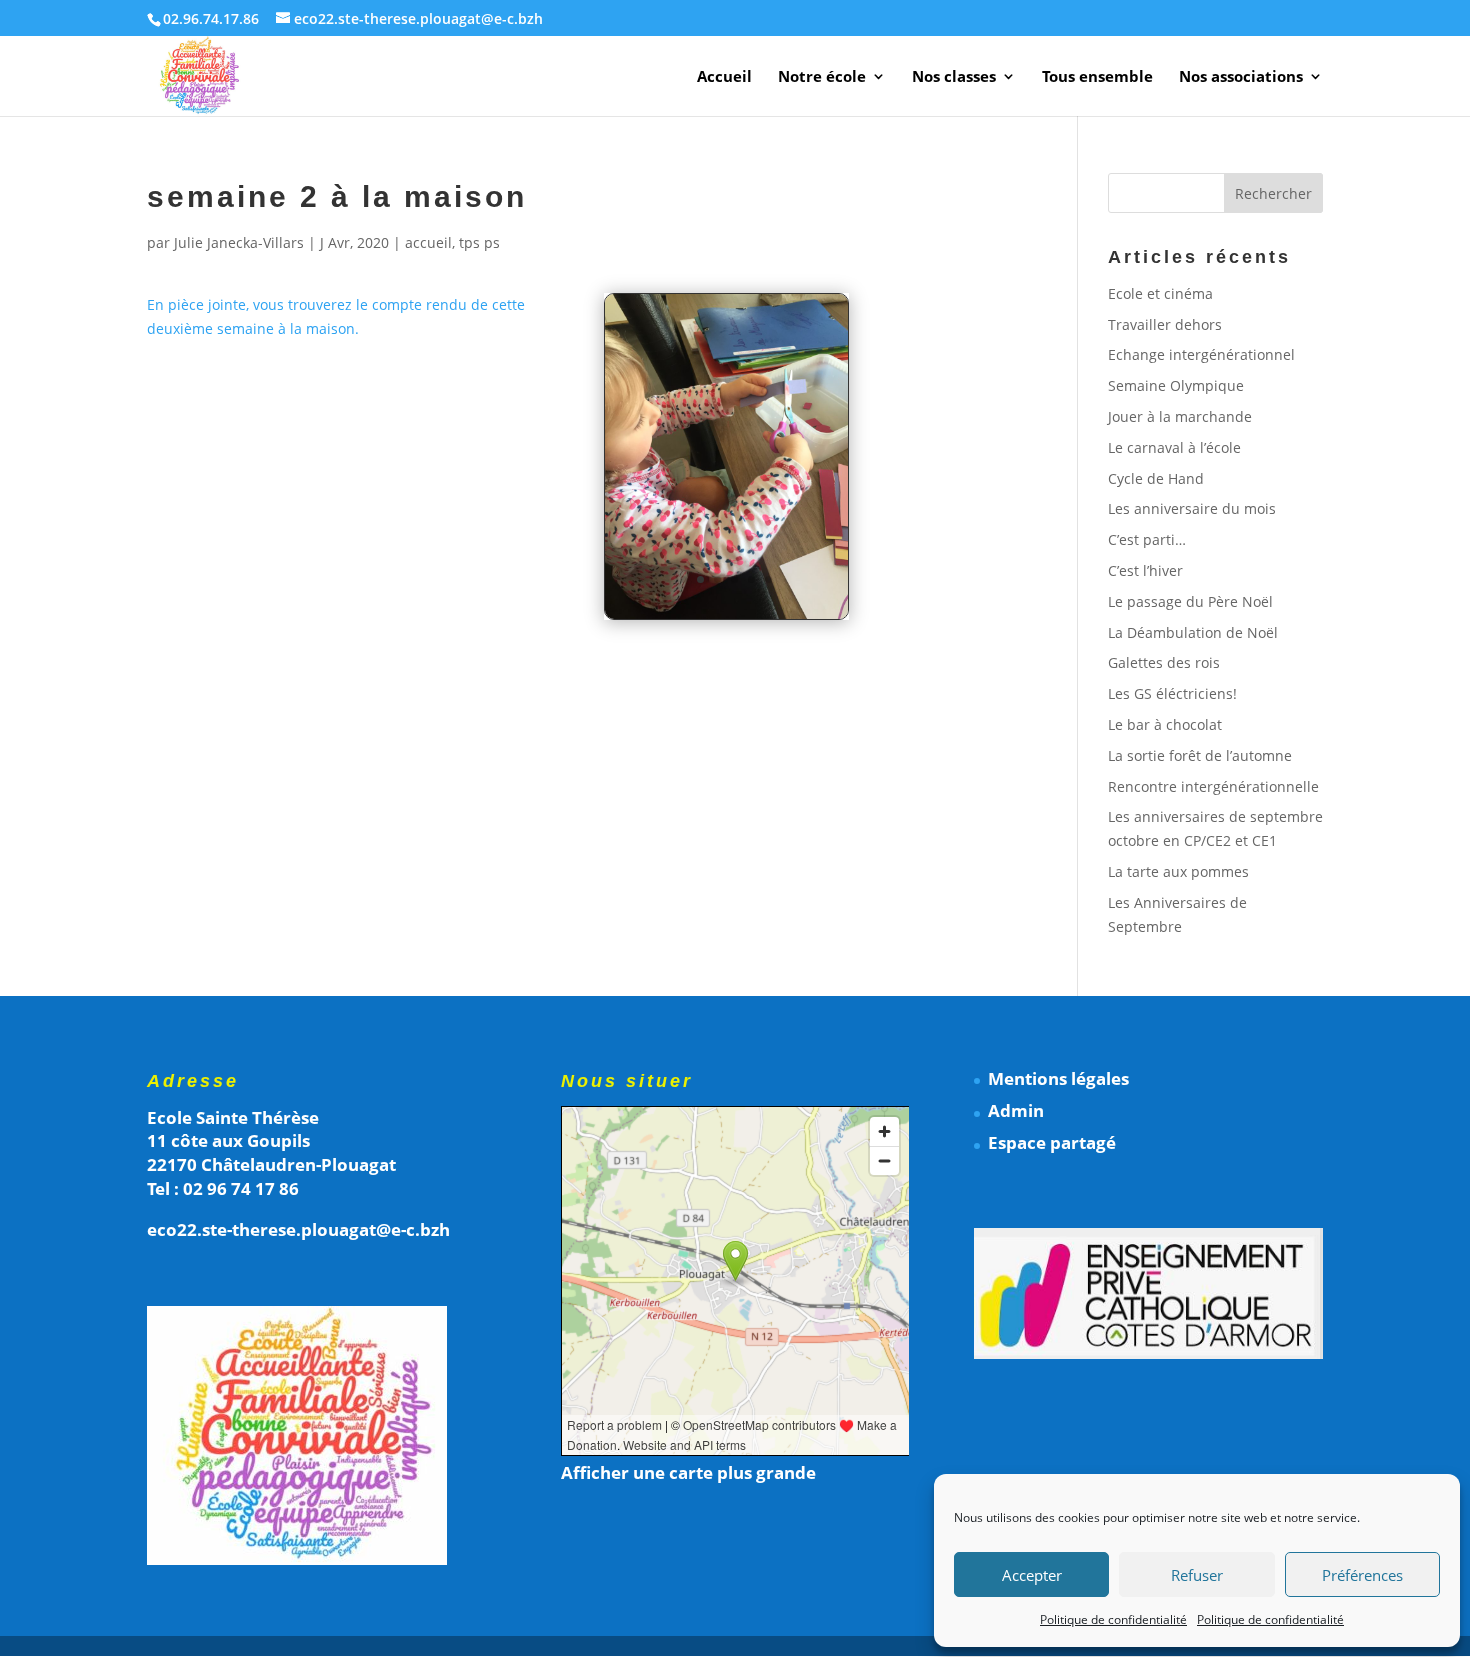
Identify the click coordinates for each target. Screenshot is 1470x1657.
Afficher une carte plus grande (688, 1472)
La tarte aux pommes (1178, 871)
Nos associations (1241, 77)
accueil (428, 242)
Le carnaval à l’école (1174, 447)
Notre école (822, 77)
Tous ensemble (1097, 77)
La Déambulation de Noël (1193, 632)
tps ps (479, 242)
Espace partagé (1052, 1142)
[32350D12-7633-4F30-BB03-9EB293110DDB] (726, 618)
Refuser (1197, 1575)
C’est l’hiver (1145, 570)
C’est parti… (1147, 539)
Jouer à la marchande (1180, 416)
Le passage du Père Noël (1190, 601)
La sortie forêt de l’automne (1200, 755)
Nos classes (954, 77)
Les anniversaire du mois (1192, 508)
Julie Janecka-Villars (239, 242)
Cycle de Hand (1156, 478)
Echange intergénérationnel (1201, 354)
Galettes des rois (1164, 662)
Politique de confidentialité (1113, 1619)
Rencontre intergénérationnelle (1213, 786)
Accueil (724, 77)
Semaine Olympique (1176, 385)
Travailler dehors (1165, 324)
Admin (1016, 1110)
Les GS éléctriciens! (1172, 693)
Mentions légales (1058, 1078)
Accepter (1032, 1575)
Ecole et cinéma (1160, 293)
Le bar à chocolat (1165, 724)
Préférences (1362, 1575)
